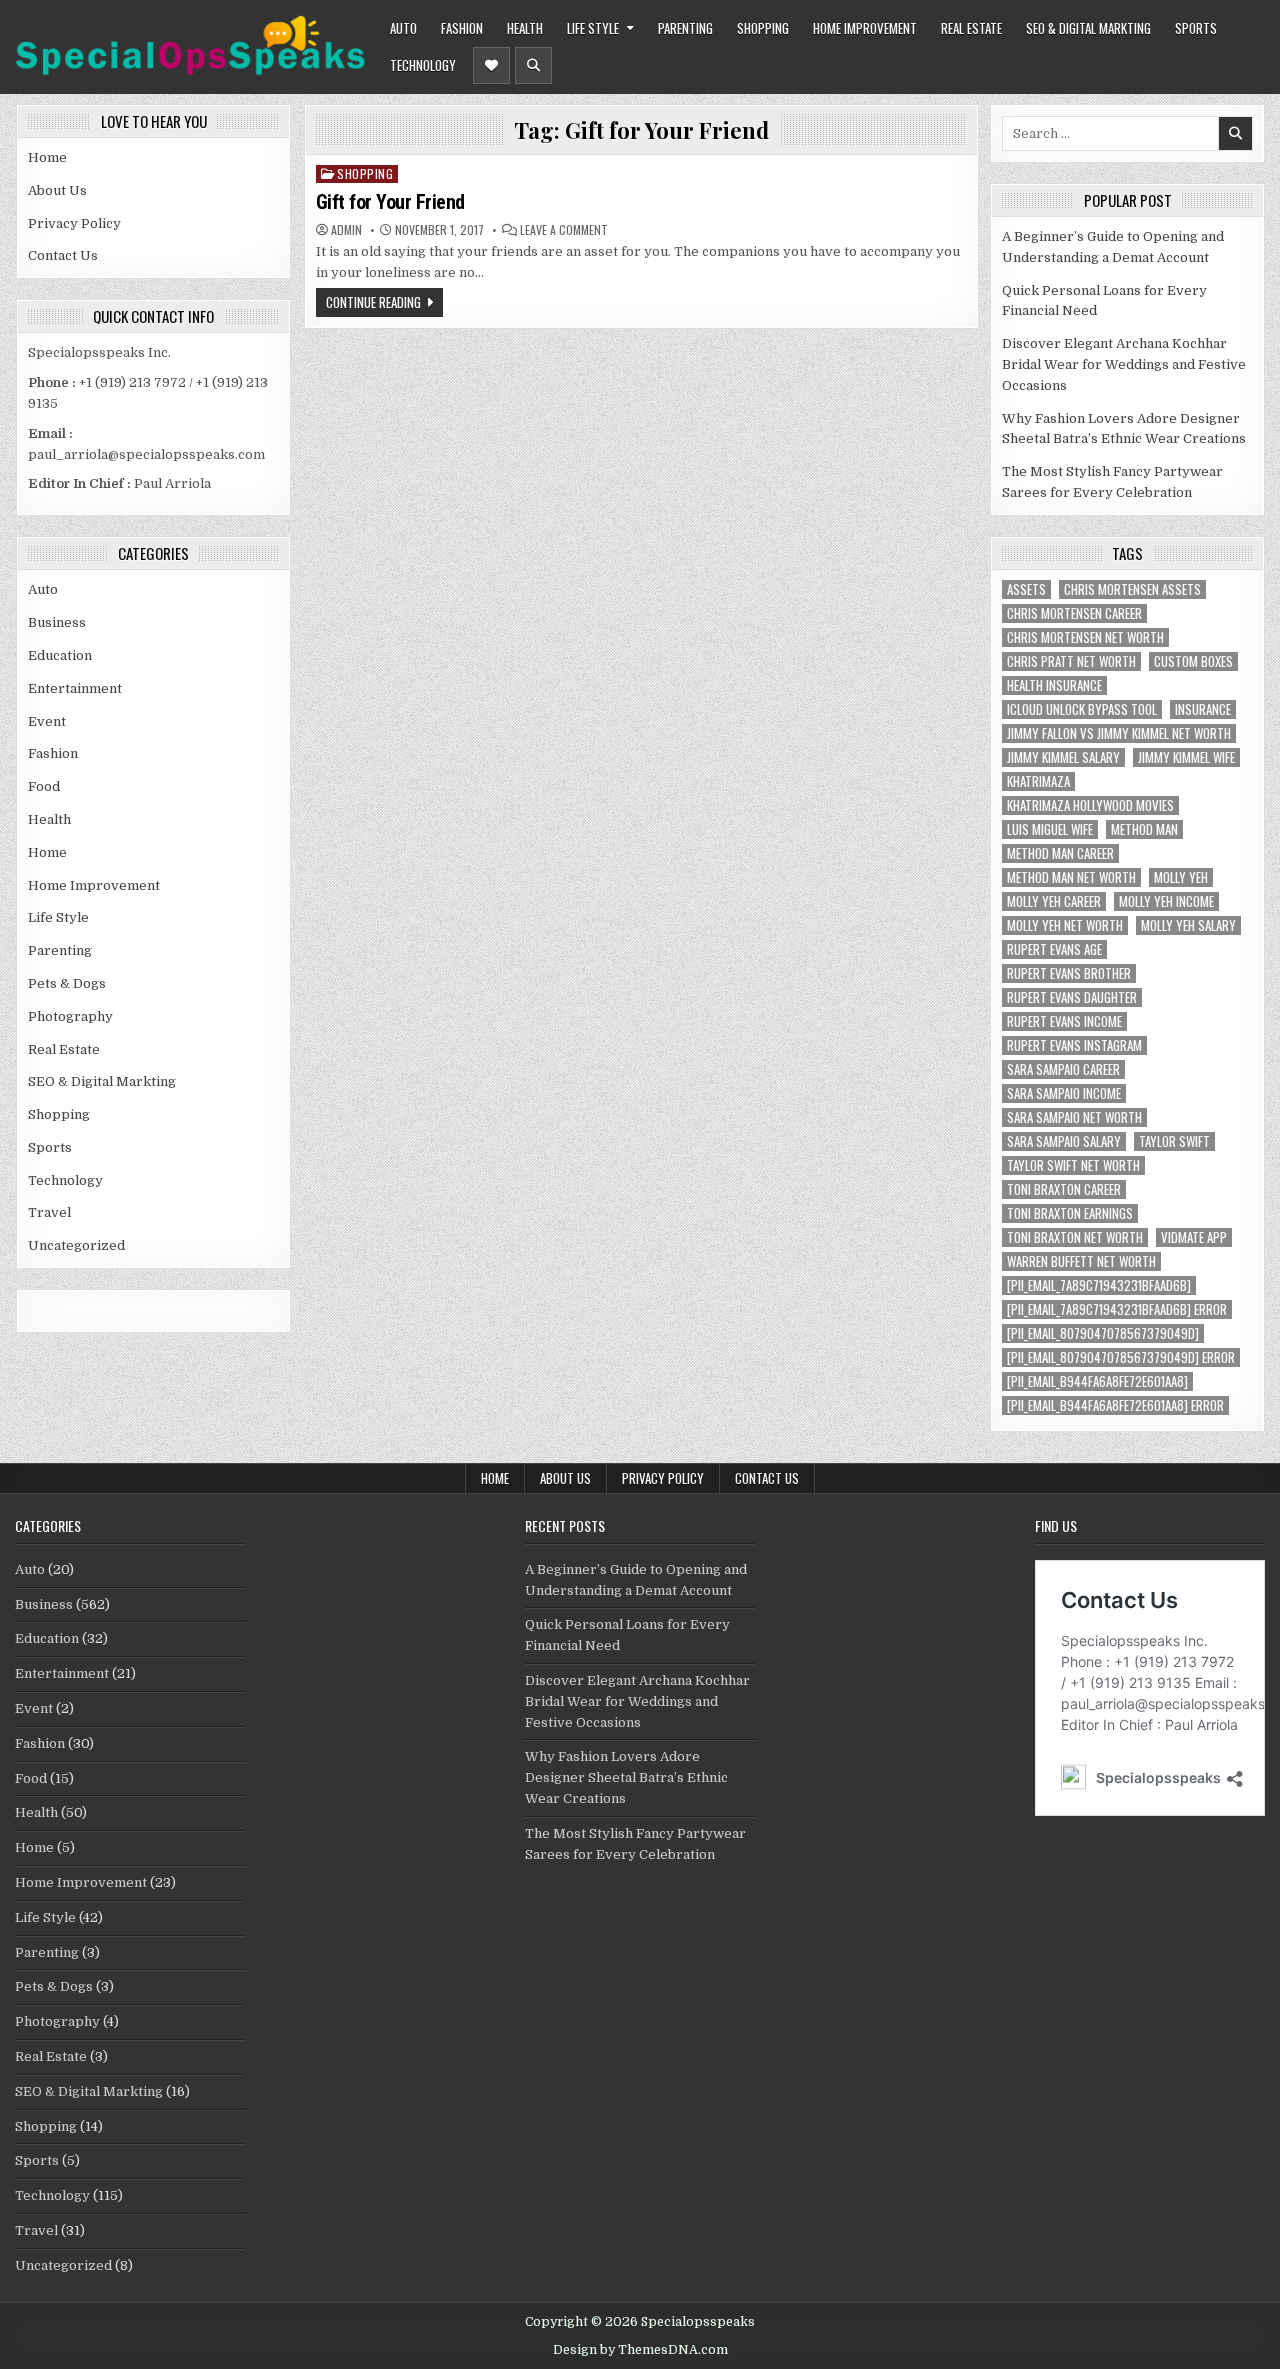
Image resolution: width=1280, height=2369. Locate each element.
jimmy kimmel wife (1186, 757)
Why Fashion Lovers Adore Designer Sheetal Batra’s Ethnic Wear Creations (626, 1777)
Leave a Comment (564, 230)
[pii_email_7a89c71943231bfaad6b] (1099, 1285)
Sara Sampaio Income (1064, 1093)
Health (525, 28)
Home (47, 157)
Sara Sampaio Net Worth (1074, 1117)
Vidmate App (1194, 1237)
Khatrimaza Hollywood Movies (1090, 805)
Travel (49, 1212)
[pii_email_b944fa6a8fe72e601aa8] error (1115, 1405)
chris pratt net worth (1071, 661)
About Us (57, 190)
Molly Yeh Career (1054, 901)
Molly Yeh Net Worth (1065, 925)
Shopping (763, 28)
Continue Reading (373, 302)
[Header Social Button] (491, 65)
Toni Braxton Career (1064, 1189)
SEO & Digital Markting (1088, 28)
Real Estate (971, 28)
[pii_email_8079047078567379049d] (1103, 1333)
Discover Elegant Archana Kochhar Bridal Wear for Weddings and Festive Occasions (1124, 364)
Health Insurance (1054, 685)
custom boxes (1193, 661)
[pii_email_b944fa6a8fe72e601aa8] (1097, 1381)
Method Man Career (1060, 853)
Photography (70, 1016)
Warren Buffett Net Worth (1081, 1261)
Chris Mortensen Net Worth (1085, 637)
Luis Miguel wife (1050, 829)
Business (57, 622)
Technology (423, 65)
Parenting (685, 28)
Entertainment (75, 688)
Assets (1026, 589)
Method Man (1144, 829)
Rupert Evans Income (1064, 1021)
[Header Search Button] (533, 65)
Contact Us (63, 255)
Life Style (593, 28)
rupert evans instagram (1074, 1045)
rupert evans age (1054, 949)
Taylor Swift (1174, 1141)
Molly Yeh (1181, 877)
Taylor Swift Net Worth (1073, 1165)
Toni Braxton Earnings (1070, 1213)
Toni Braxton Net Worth (1075, 1237)
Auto (403, 28)
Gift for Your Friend (390, 202)
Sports (1196, 28)
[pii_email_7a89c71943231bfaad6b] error (1117, 1309)
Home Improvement (865, 28)
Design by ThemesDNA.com (640, 2350)
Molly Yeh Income (1166, 901)
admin (346, 230)
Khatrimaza (1038, 781)
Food (44, 786)
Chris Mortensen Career (1074, 613)
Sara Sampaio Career (1063, 1069)
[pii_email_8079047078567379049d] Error (1121, 1357)
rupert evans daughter (1072, 997)
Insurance (1203, 709)
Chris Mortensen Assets (1132, 589)
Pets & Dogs (67, 983)
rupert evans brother (1069, 973)
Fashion (462, 28)
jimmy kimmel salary (1063, 757)
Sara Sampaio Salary (1064, 1141)
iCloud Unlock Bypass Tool (1082, 709)
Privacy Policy (74, 223)
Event (47, 721)
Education (60, 655)
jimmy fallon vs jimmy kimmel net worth (1119, 733)
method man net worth (1071, 877)
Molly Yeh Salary (1188, 925)
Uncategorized (76, 1245)
